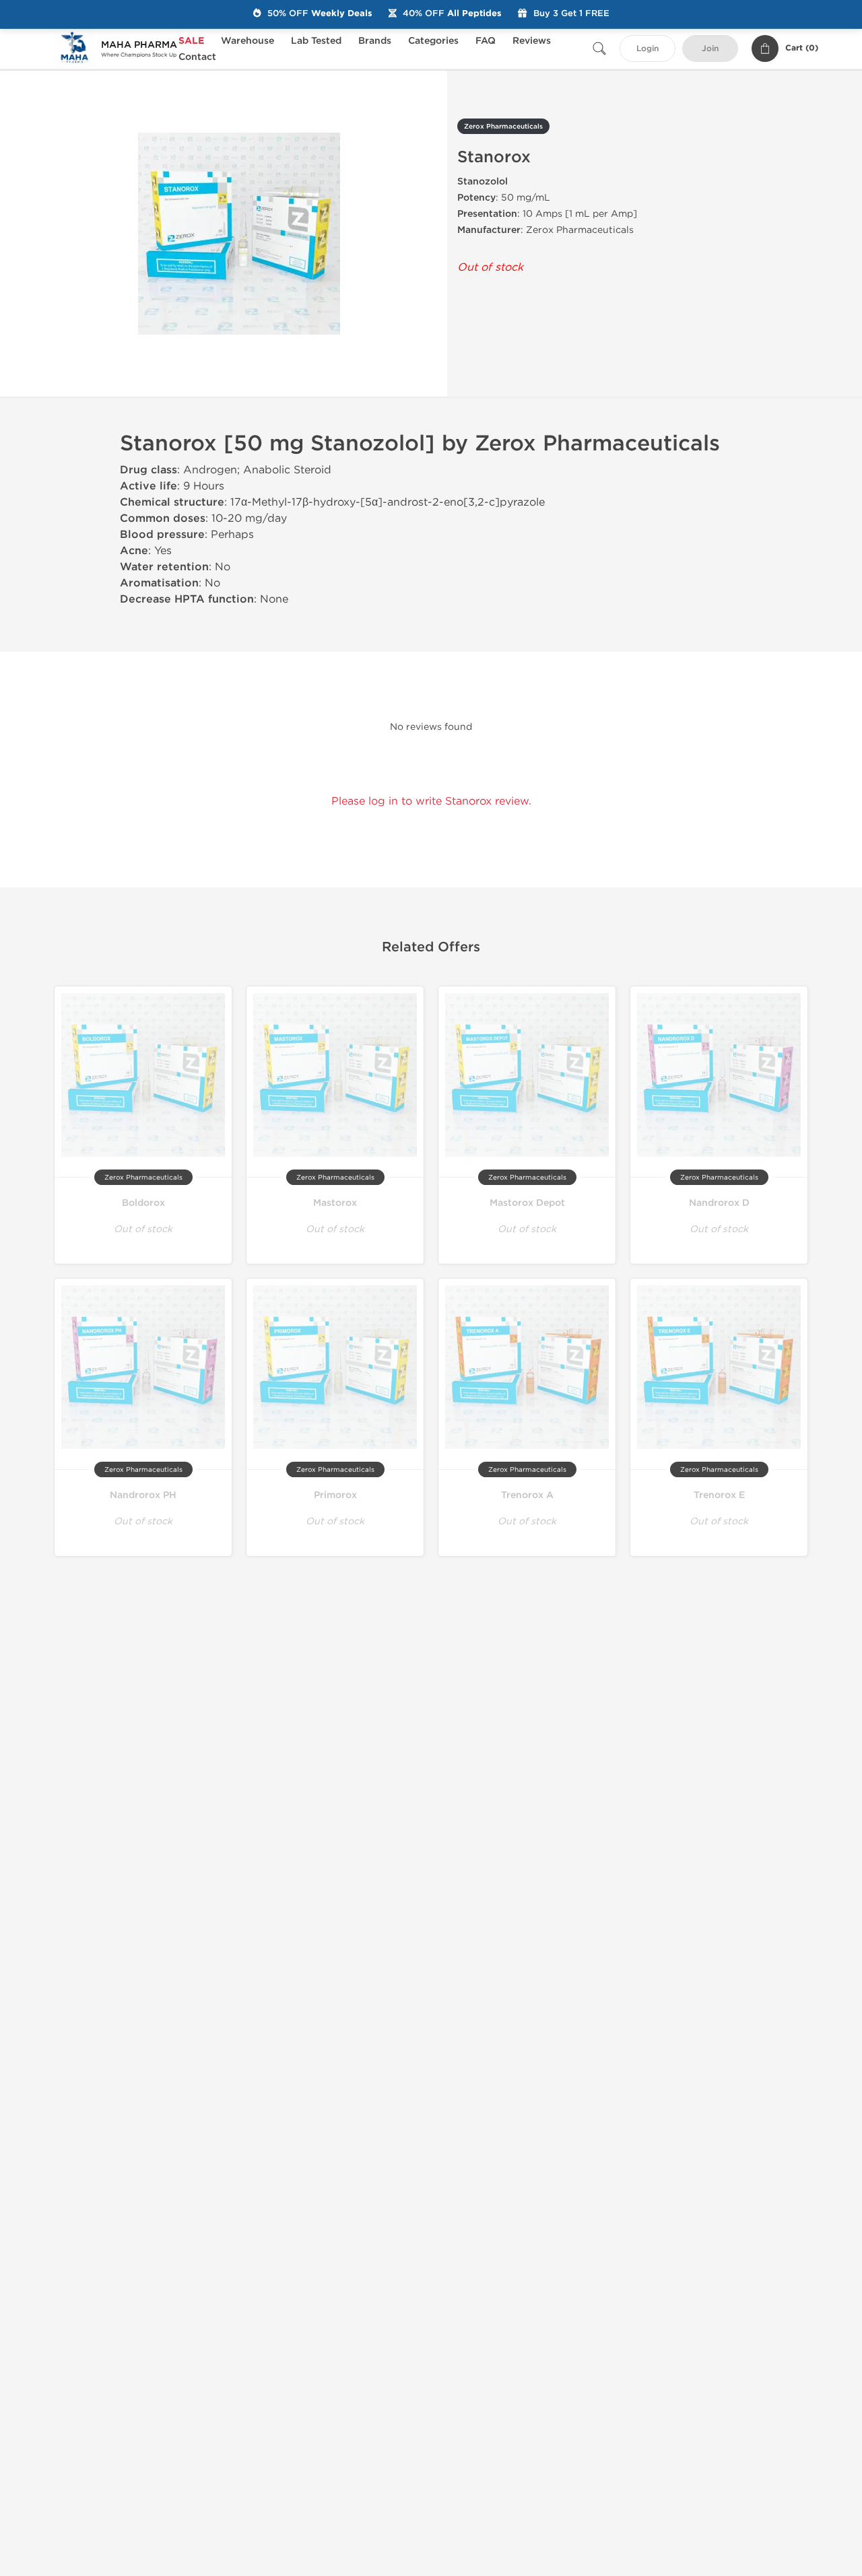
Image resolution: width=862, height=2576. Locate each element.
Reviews (532, 41)
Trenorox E (719, 1495)
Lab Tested (316, 41)
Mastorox (335, 1203)
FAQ (486, 41)
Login (648, 49)
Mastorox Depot (527, 1203)
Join (710, 49)
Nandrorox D (719, 1203)
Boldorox (143, 1203)
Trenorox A (527, 1495)
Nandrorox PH (143, 1495)
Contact (197, 57)
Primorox (335, 1495)
